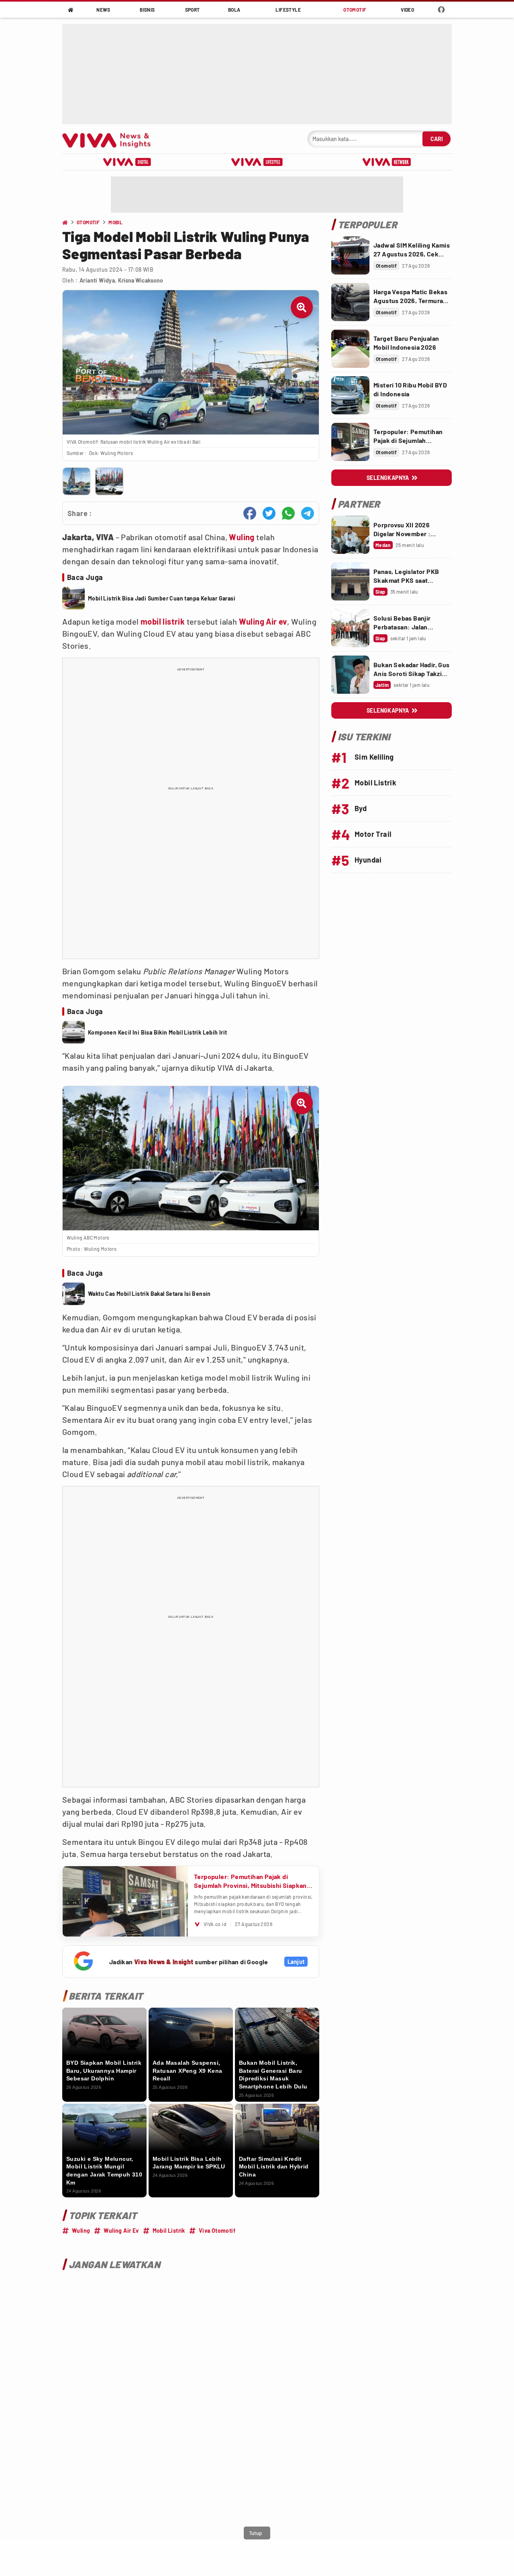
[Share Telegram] (308, 513)
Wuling (242, 537)
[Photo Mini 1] (76, 481)
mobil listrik (163, 621)
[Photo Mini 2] (109, 481)
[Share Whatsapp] (288, 513)
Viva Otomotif (217, 2231)
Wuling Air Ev (121, 2231)
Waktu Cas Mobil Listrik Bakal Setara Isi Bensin (149, 1294)
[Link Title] (350, 255)
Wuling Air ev (263, 621)
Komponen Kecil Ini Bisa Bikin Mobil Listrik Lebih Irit (158, 1032)
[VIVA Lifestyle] (257, 162)
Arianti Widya (97, 280)
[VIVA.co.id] (111, 139)
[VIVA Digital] (127, 162)
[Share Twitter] (269, 513)
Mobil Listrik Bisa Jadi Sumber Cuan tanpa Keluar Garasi (162, 598)
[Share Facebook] (250, 513)
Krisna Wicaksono (141, 280)
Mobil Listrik (169, 2231)
